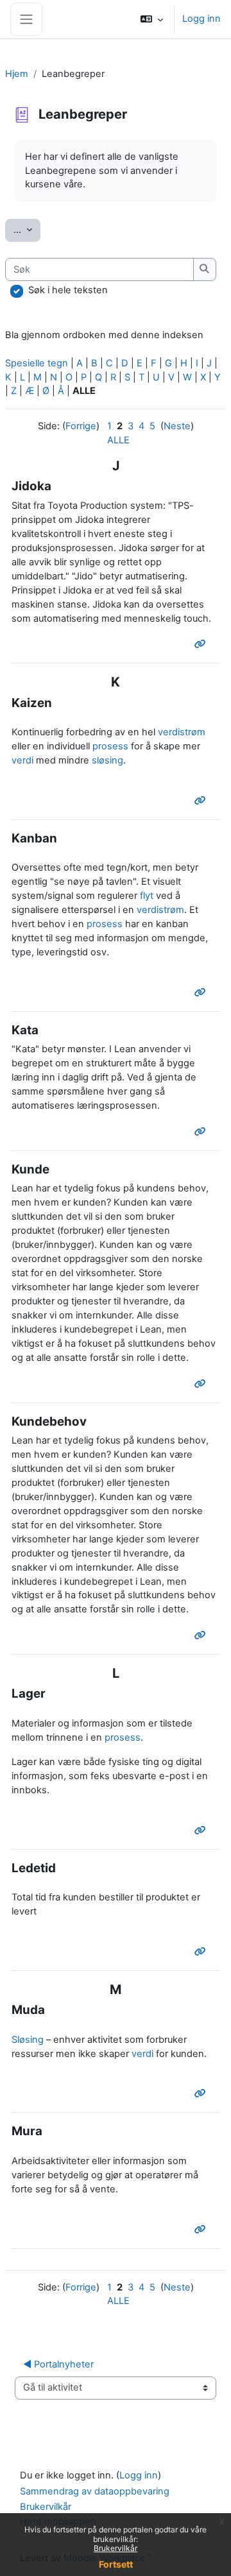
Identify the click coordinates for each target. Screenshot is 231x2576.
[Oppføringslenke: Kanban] (203, 993)
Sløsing (28, 2040)
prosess (110, 746)
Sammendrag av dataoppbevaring (95, 2491)
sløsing (107, 760)
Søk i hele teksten (68, 290)
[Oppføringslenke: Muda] (203, 2094)
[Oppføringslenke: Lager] (203, 1830)
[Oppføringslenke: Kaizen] (203, 801)
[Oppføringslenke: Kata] (203, 1132)
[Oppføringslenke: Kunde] (203, 1384)
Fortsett (116, 2564)
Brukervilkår (116, 2548)
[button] (152, 19)
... (27, 229)
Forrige (81, 426)
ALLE (118, 440)
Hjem (17, 74)
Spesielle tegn (37, 363)
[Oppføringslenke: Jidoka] (203, 644)
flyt (147, 896)
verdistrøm (182, 732)
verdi (22, 760)
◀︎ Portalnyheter (58, 2364)
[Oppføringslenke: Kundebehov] (203, 1635)
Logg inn (201, 19)
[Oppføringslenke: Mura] (203, 2230)
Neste (177, 426)
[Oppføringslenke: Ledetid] (203, 1952)
